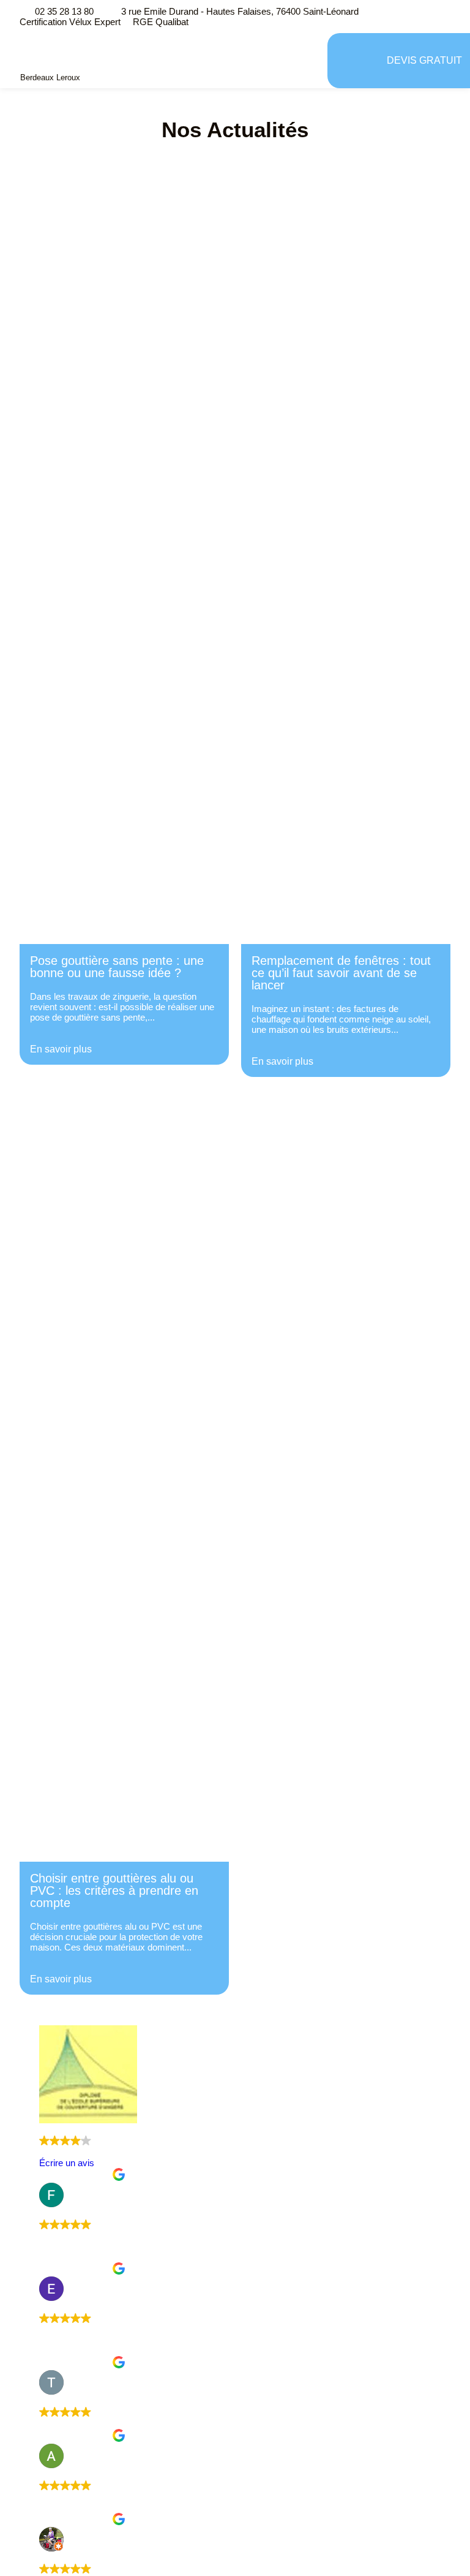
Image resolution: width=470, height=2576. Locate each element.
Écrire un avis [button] (67, 2163)
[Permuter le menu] (353, 61)
